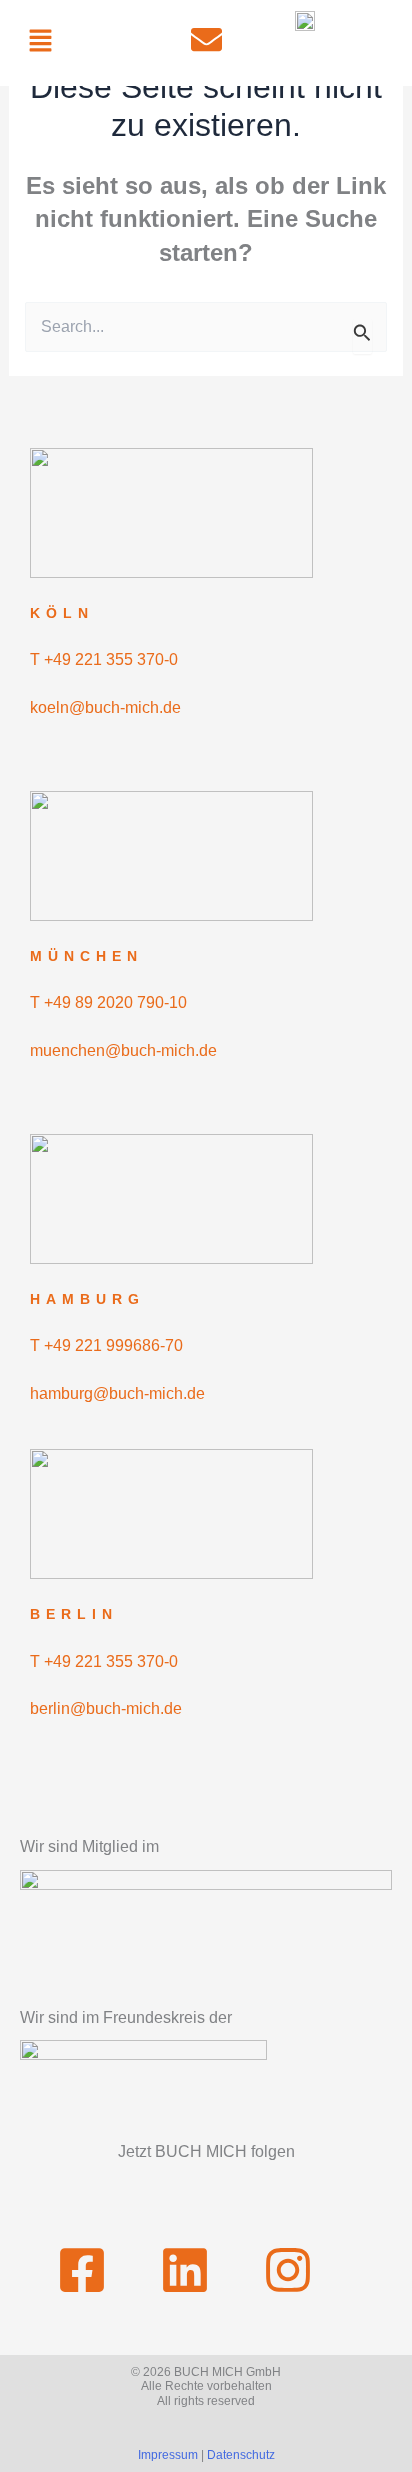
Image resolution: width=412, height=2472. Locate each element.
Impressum (168, 2455)
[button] (40, 42)
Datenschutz (241, 2455)
